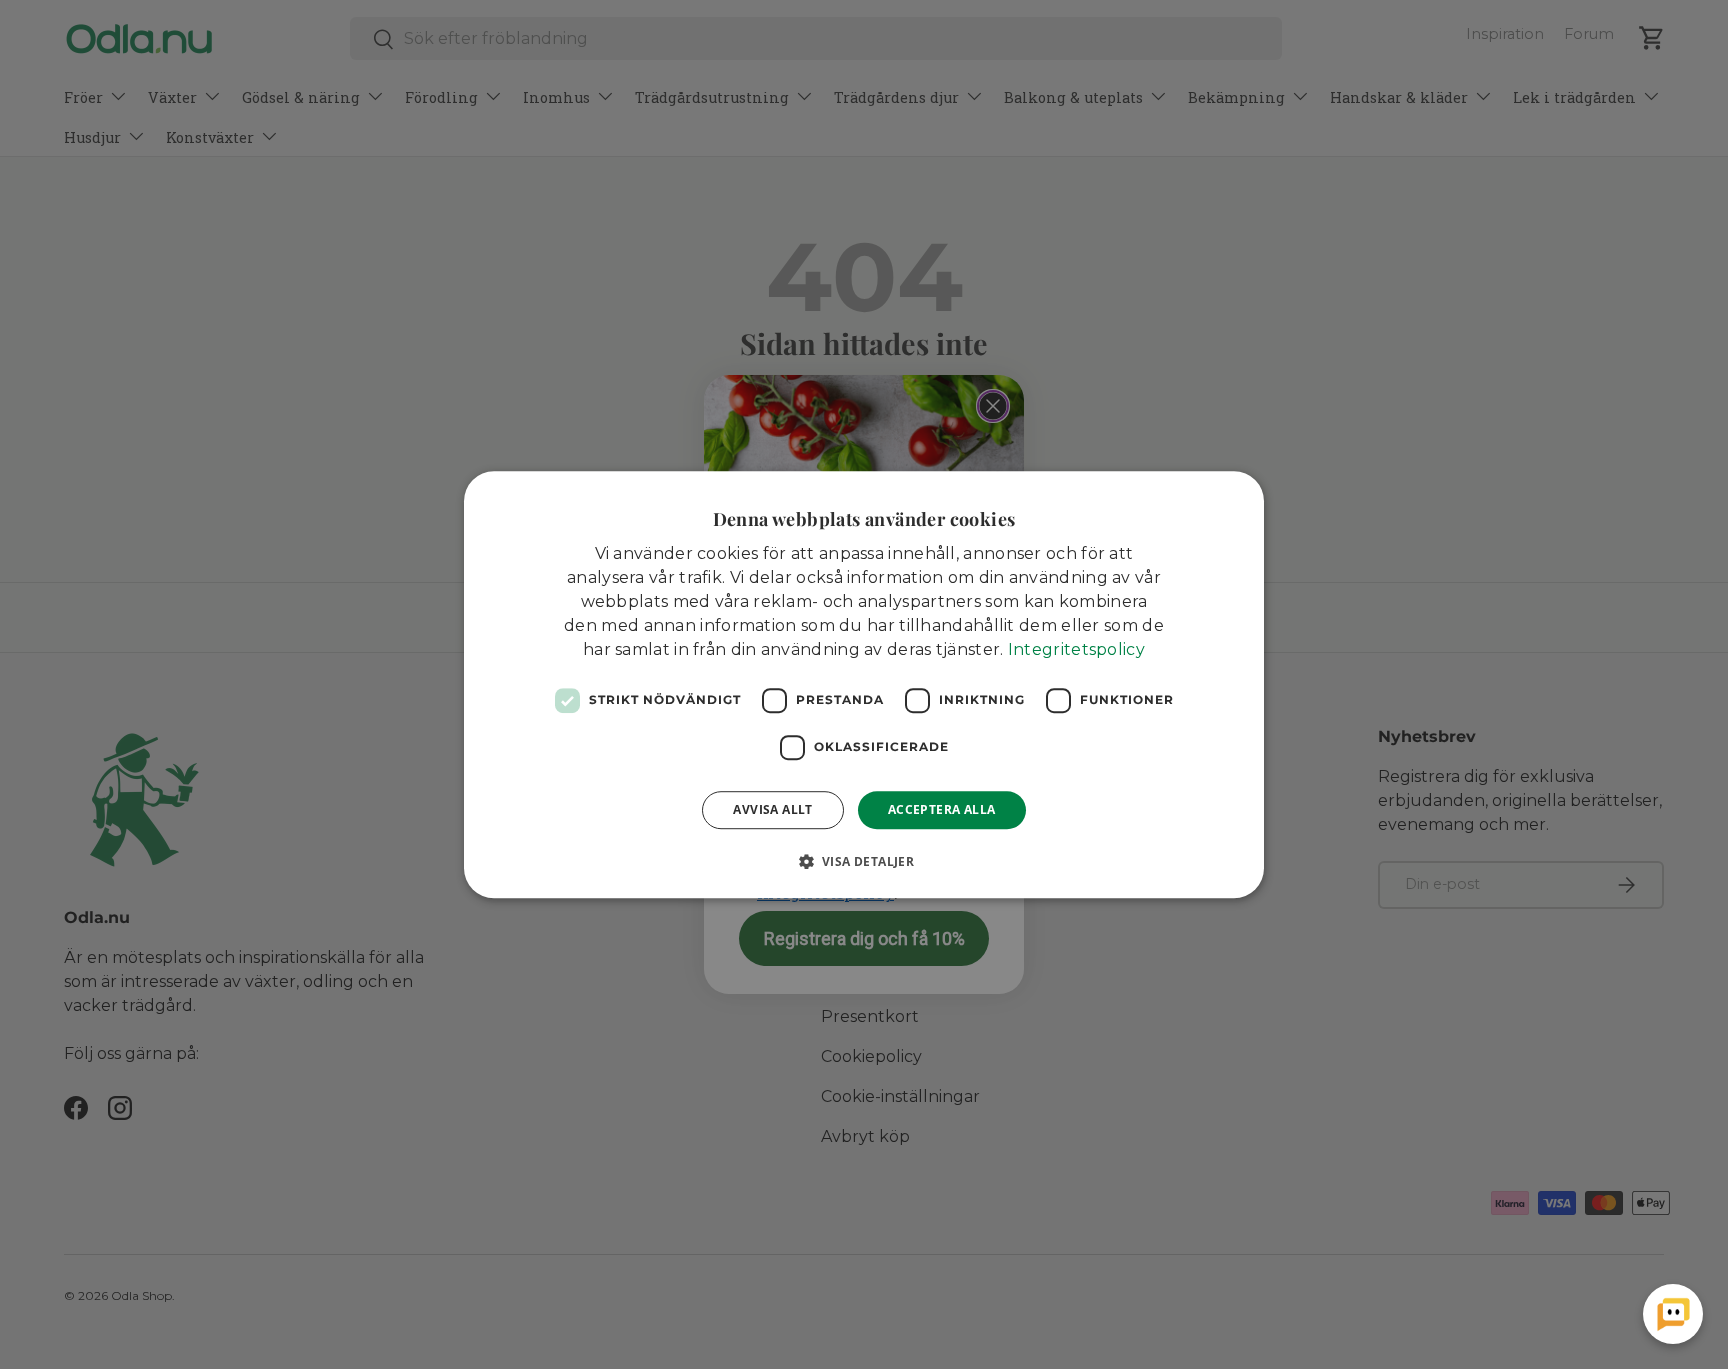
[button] (864, 861)
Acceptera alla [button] (942, 809)
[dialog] (864, 685)
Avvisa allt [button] (772, 809)
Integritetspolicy (1076, 649)
